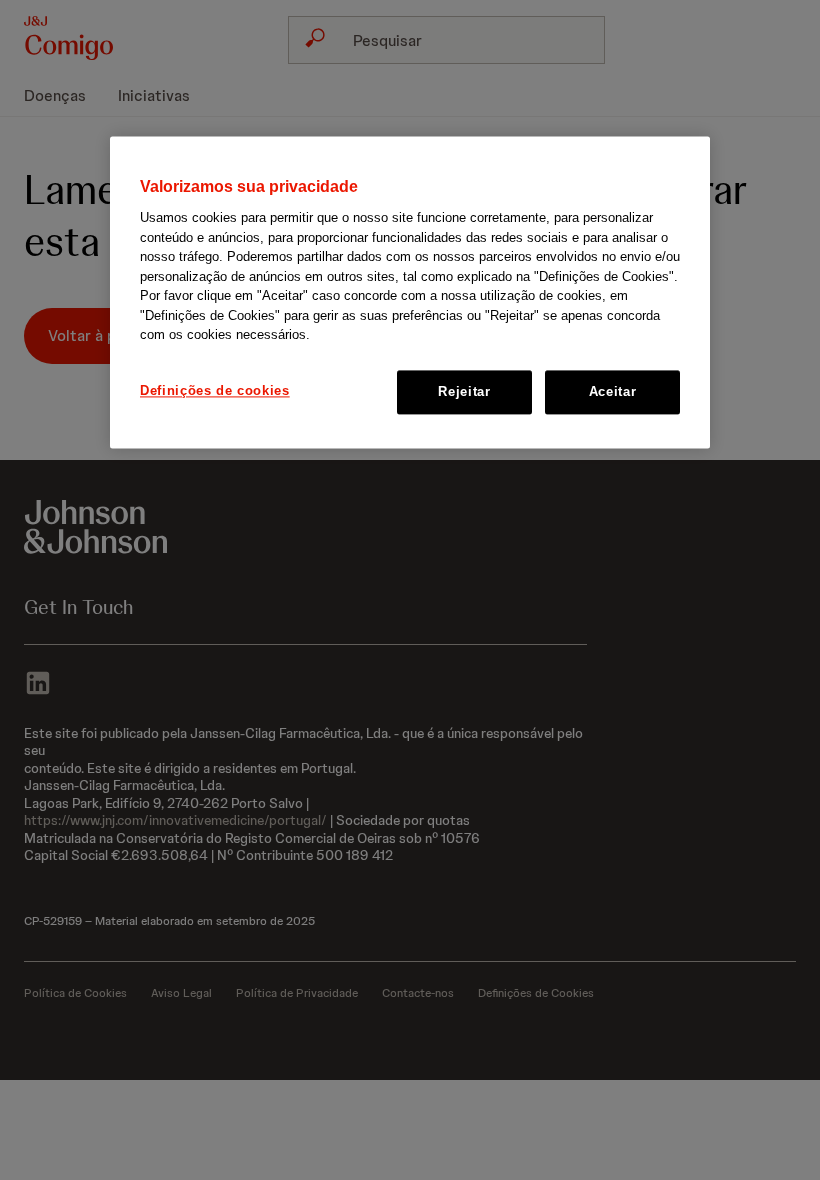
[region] (410, 292)
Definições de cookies (215, 390)
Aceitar (613, 391)
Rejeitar (464, 391)
